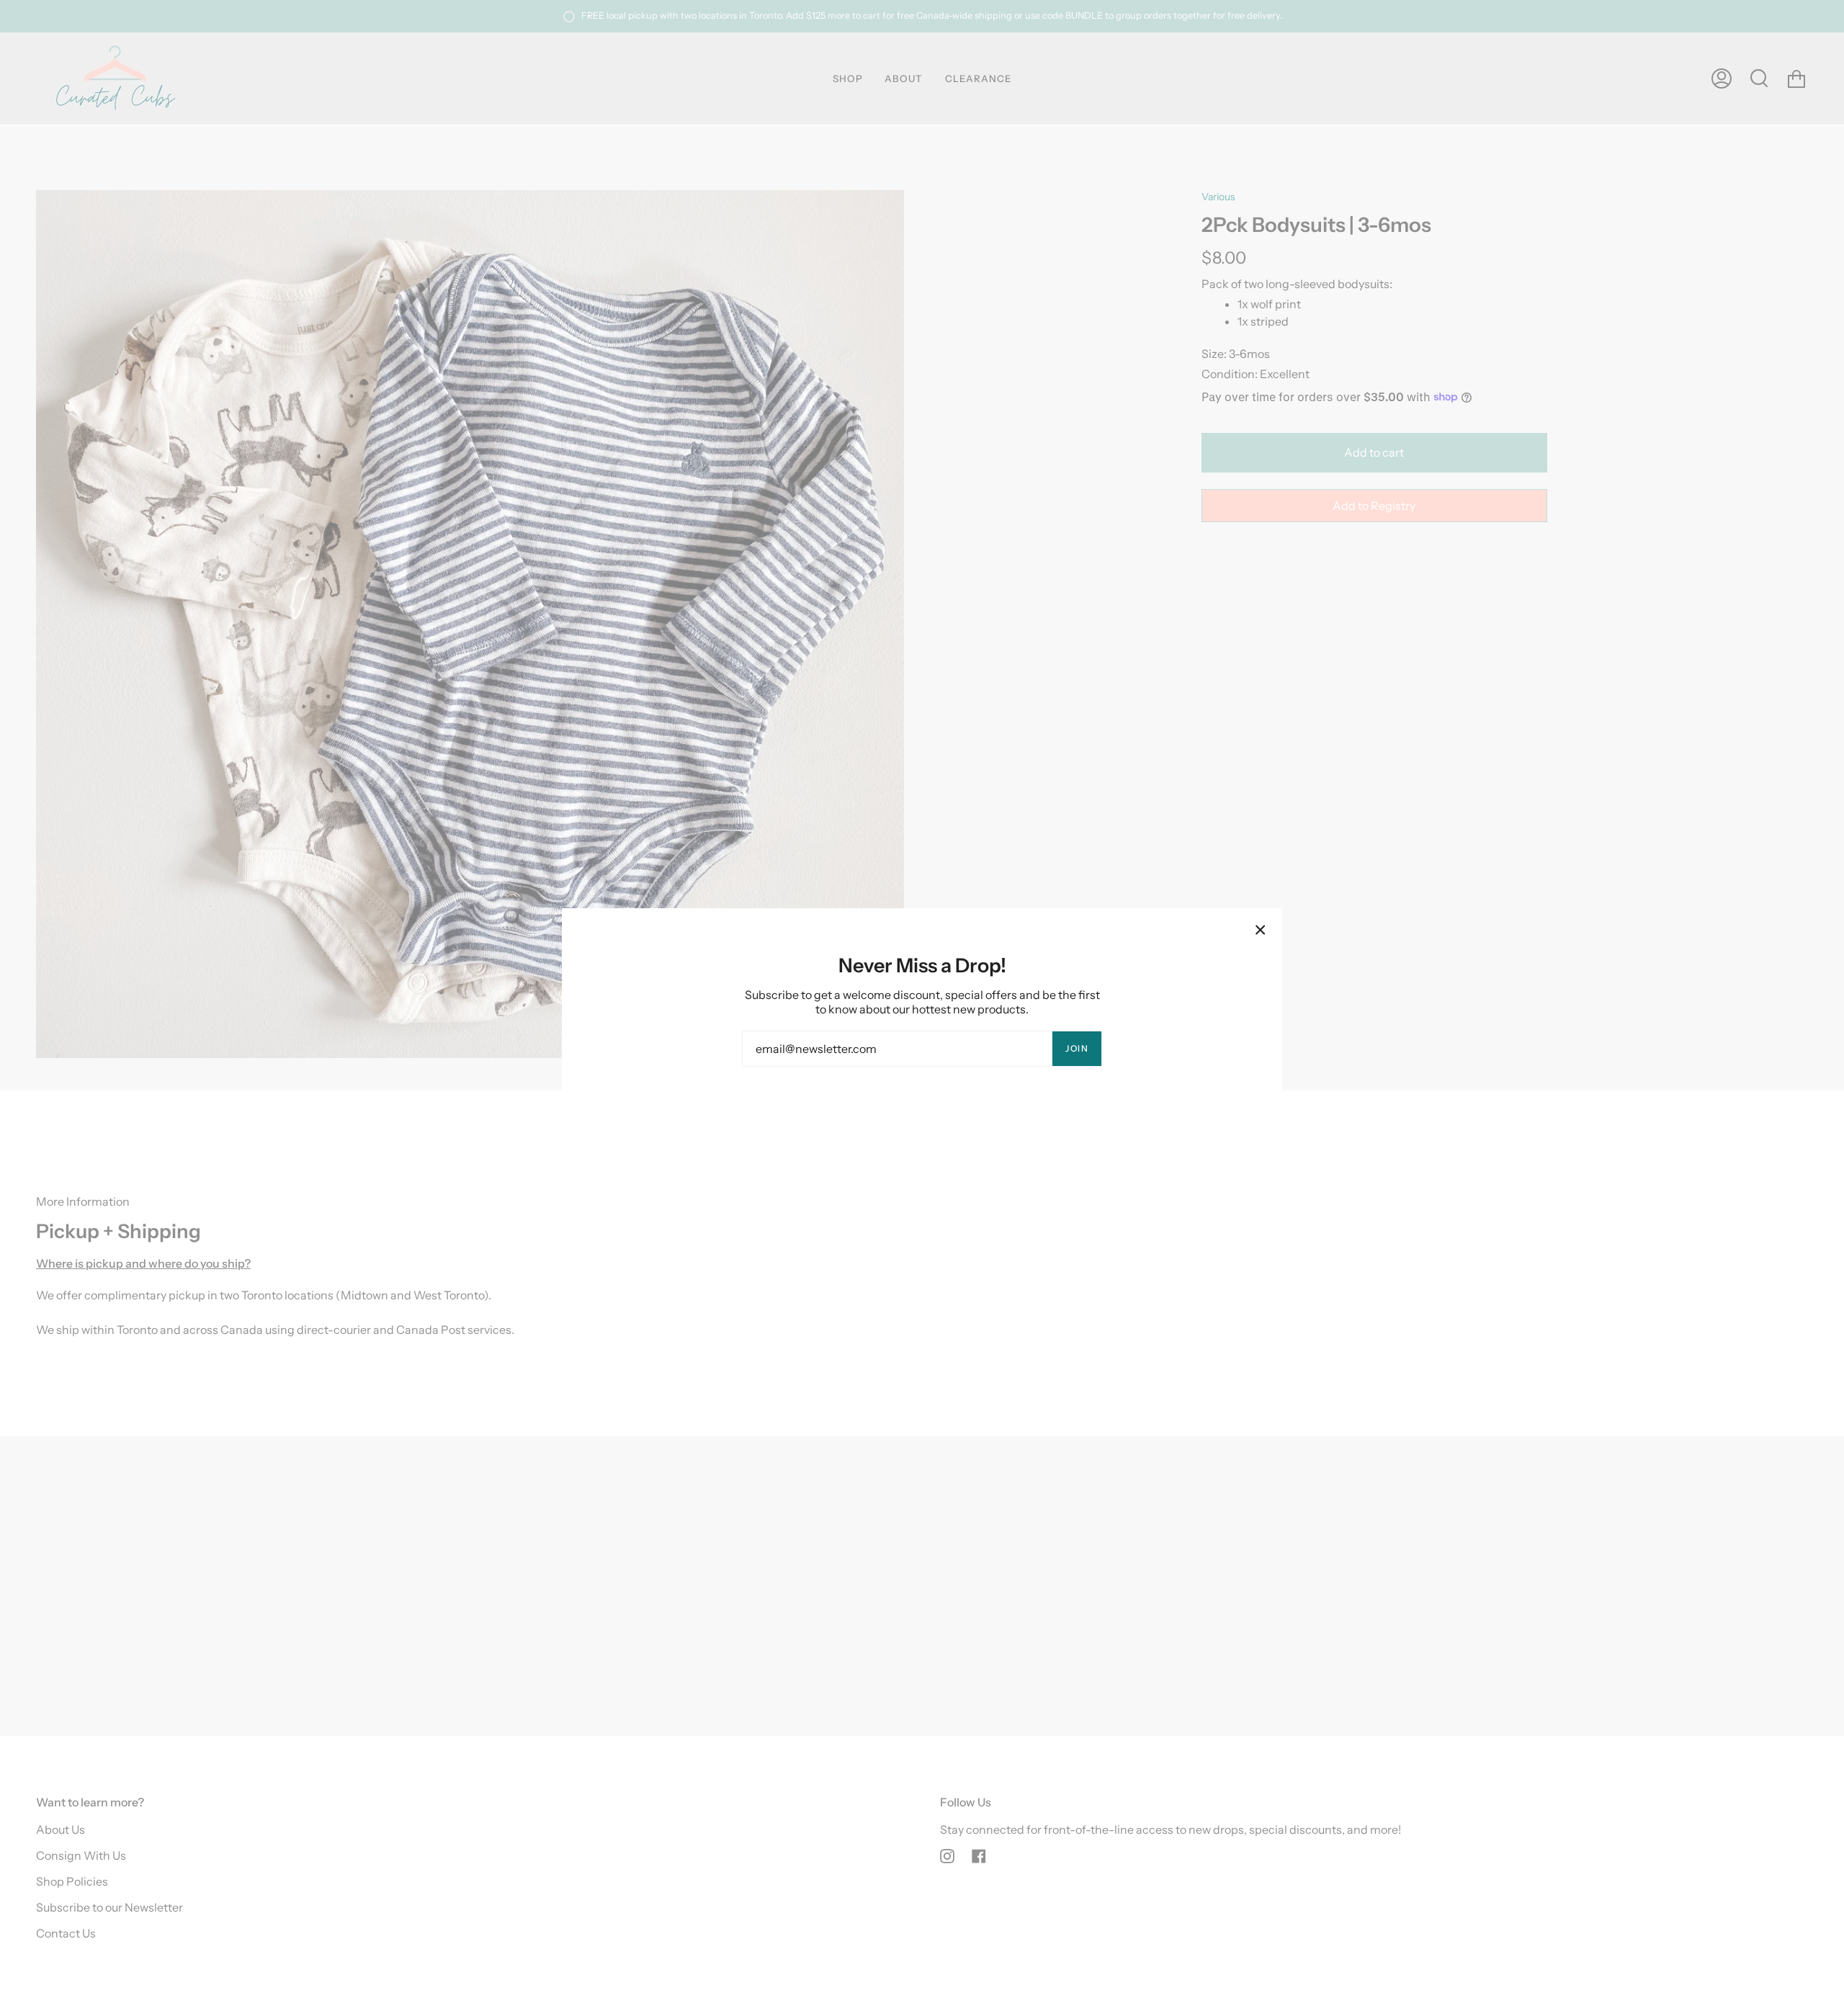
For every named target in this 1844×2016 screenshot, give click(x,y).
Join (1077, 1048)
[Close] (1261, 930)
